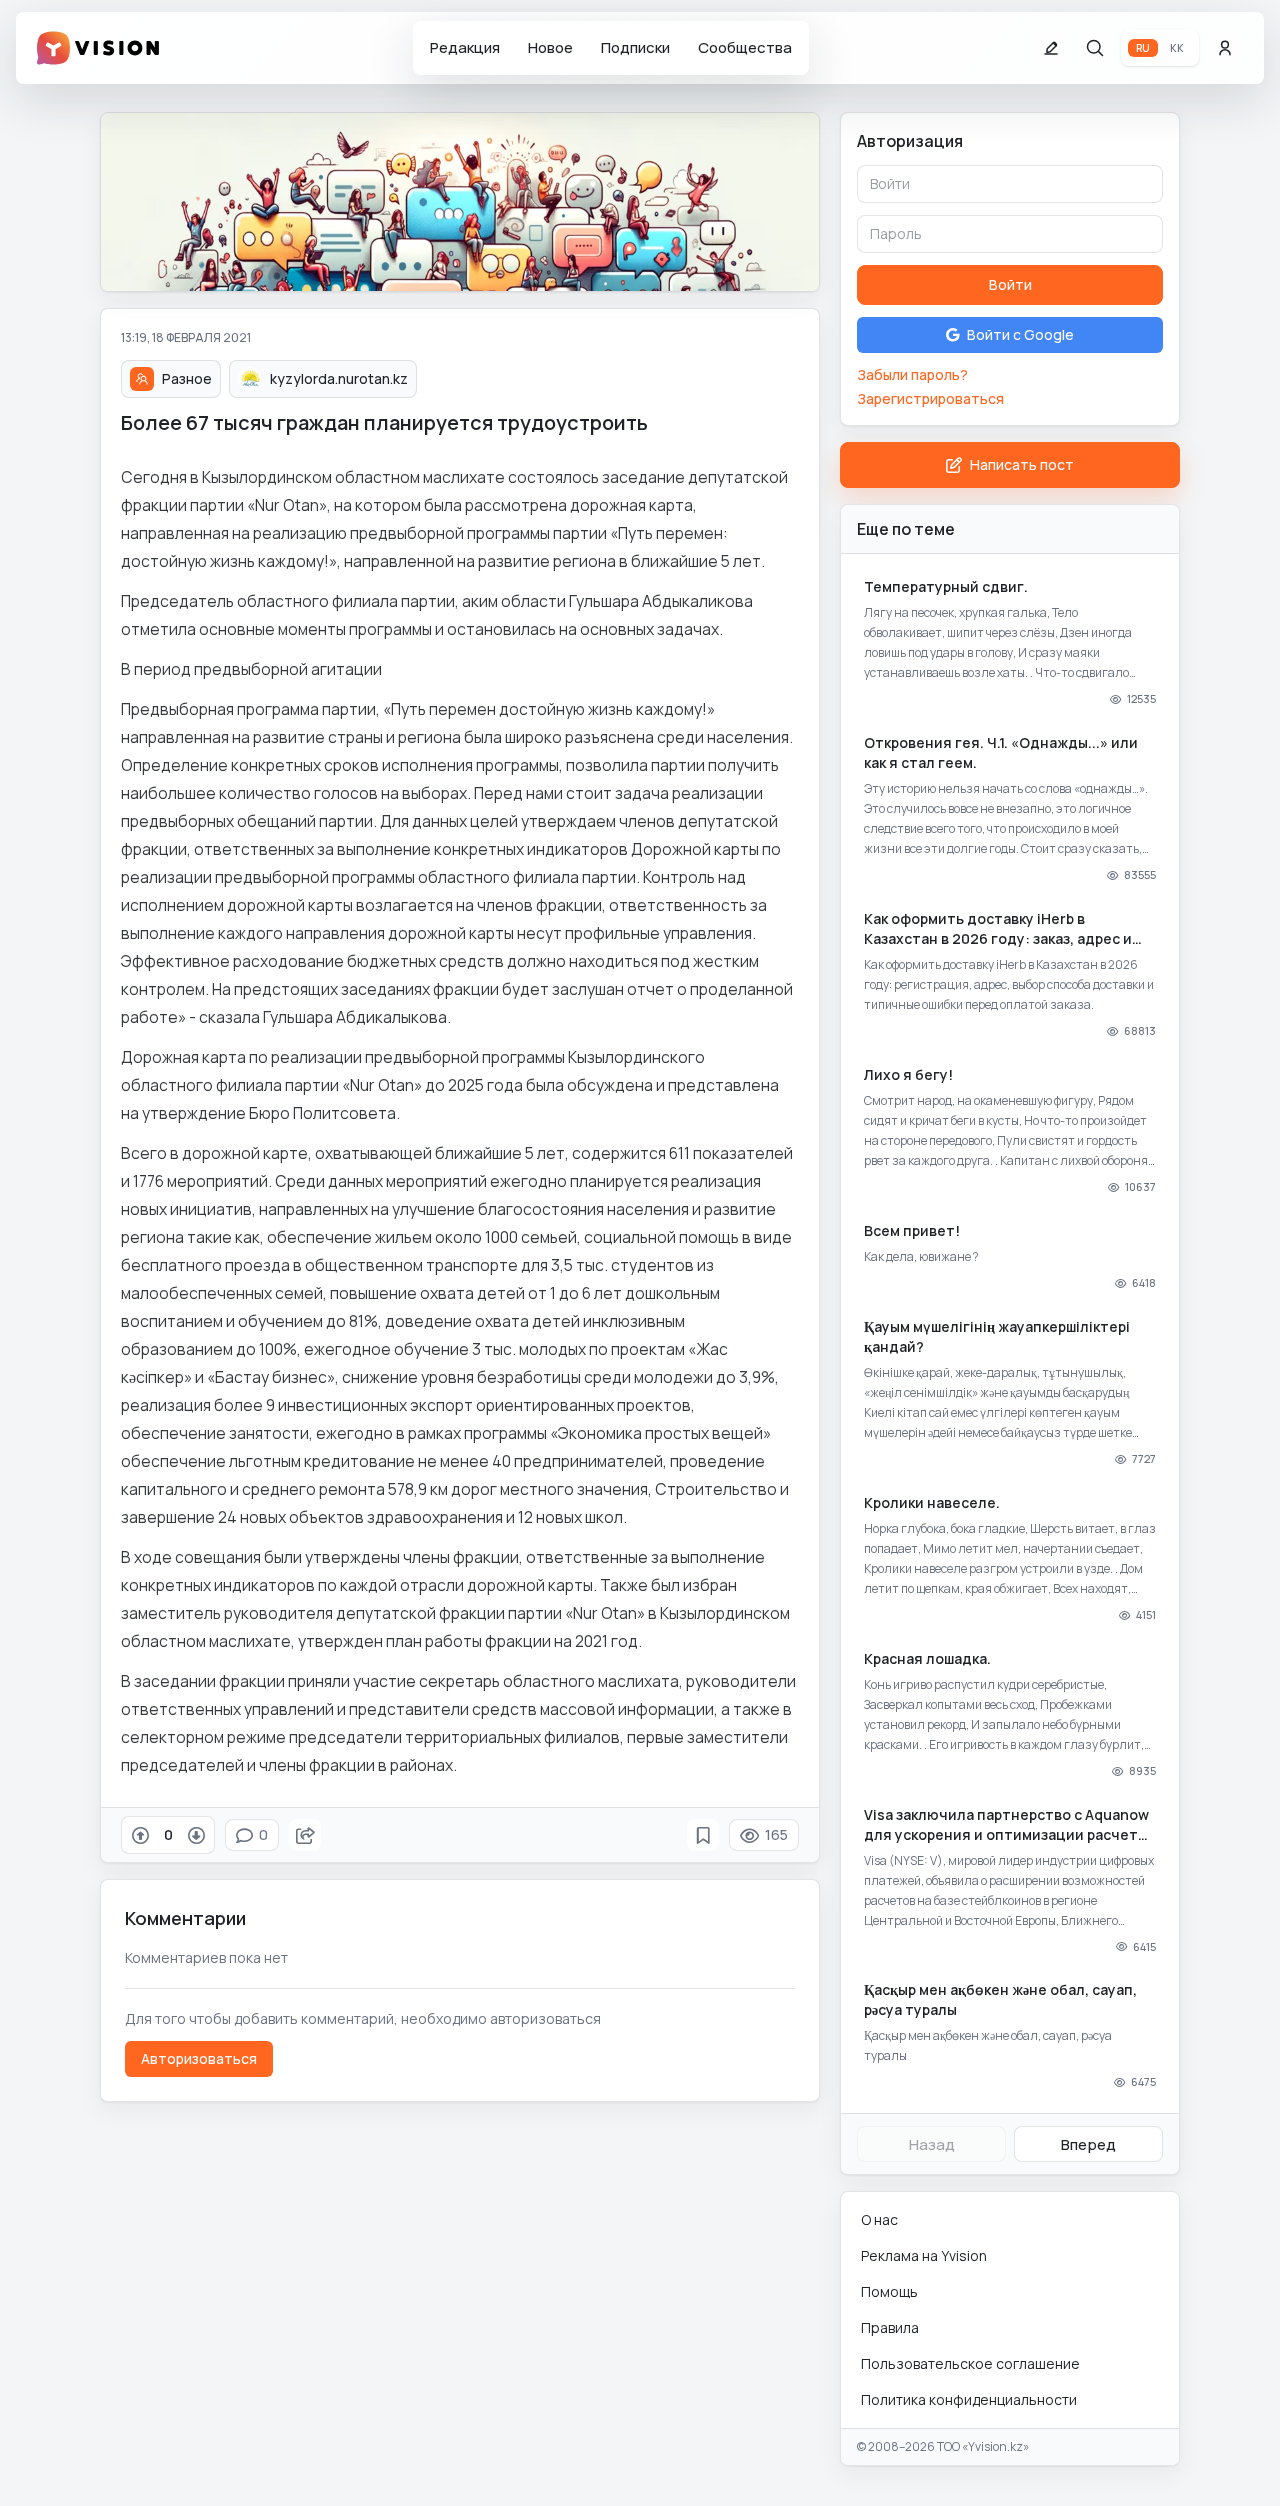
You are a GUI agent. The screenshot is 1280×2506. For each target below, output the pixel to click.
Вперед (1088, 2144)
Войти (1010, 284)
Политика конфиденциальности (969, 2399)
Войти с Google (1020, 334)
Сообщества (745, 47)
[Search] (1095, 48)
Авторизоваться (199, 2058)
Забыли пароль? (912, 374)
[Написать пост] (1051, 48)
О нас (879, 2219)
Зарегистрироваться (930, 398)
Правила (890, 2327)
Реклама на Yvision (924, 2255)
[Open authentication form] (1225, 48)
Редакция (465, 47)
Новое (550, 47)
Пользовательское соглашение (970, 2363)
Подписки (635, 47)
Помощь (889, 2291)
